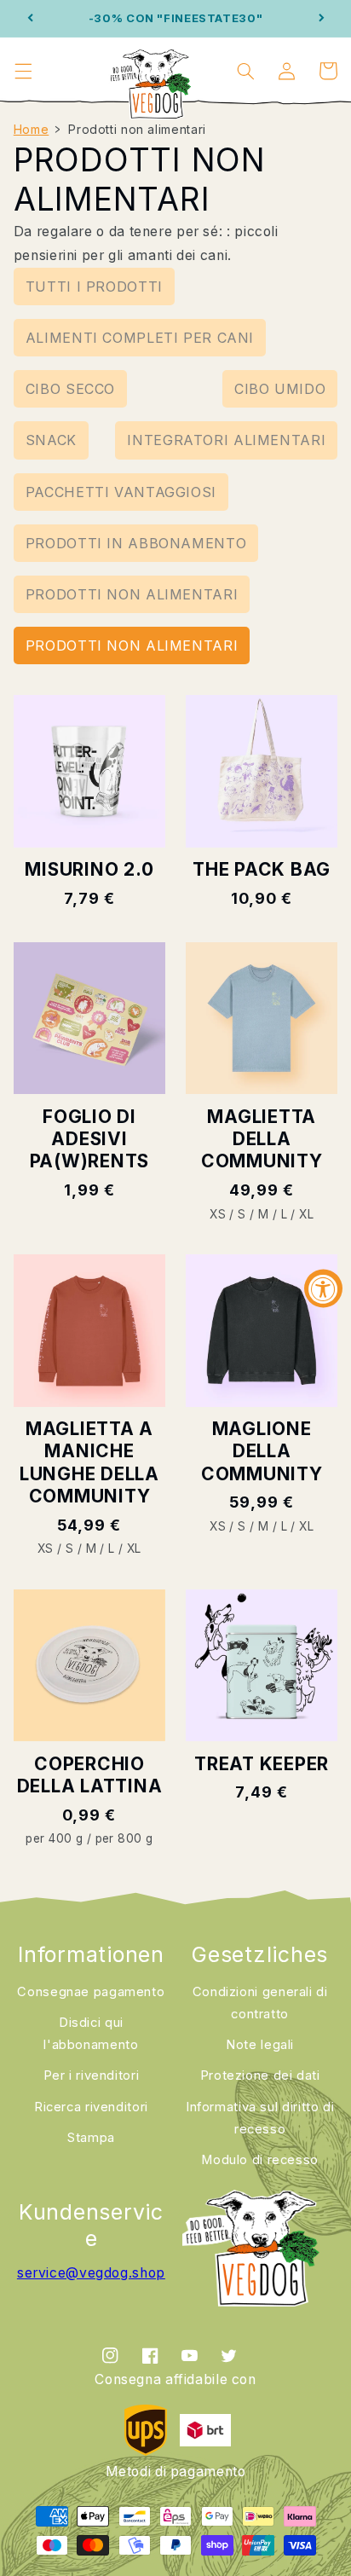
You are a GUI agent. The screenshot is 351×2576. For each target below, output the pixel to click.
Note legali (260, 2045)
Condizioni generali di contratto (260, 2003)
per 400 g (54, 1838)
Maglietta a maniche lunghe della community (89, 1462)
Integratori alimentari (226, 440)
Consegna (91, 1992)
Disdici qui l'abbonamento (91, 2034)
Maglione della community (262, 1451)
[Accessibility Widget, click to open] (323, 1288)
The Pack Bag (262, 869)
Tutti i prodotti (94, 287)
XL (306, 1214)
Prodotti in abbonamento (136, 543)
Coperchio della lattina (90, 1775)
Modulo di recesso (260, 2160)
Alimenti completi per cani (140, 338)
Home (32, 129)
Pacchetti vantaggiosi (121, 492)
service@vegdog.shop (91, 2273)
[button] (23, 71)
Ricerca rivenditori (91, 2107)
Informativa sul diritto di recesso (260, 2118)
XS (218, 1214)
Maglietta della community (262, 1139)
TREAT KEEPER (262, 1764)
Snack (51, 440)
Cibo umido (280, 389)
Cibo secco (70, 389)
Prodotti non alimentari (132, 594)
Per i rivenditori (92, 2075)
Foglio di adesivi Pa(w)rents (90, 1139)
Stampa (91, 2138)
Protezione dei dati (260, 2075)
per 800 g (124, 1838)
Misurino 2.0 (89, 869)
